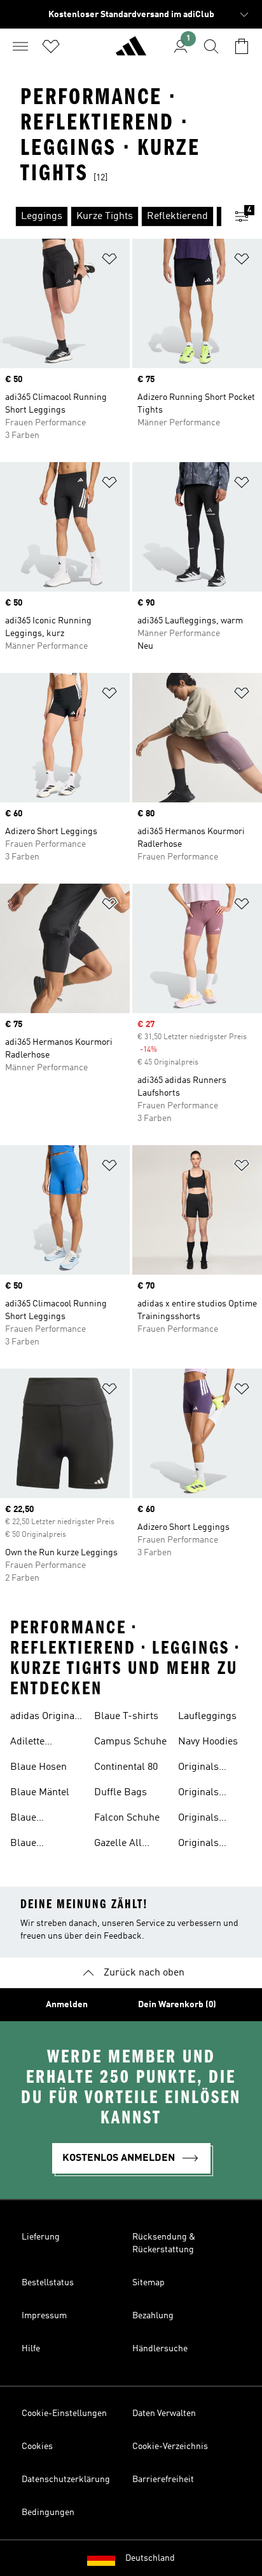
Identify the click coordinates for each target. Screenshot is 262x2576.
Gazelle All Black (118, 1845)
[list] (111, 216)
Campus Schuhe (130, 1742)
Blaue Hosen (38, 1767)
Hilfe (31, 2349)
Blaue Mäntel (40, 1793)
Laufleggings (207, 1716)
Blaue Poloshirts (33, 1819)
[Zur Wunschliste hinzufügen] (109, 261)
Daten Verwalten (164, 2413)
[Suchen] (211, 46)
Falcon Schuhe (127, 1818)
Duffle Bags (121, 1793)
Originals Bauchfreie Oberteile (203, 1819)
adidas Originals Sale (46, 1718)
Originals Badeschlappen (213, 1794)
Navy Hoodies (208, 1742)
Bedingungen (48, 2513)
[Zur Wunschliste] (51, 46)
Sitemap (148, 2283)
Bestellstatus (48, 2283)
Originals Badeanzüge (205, 1769)
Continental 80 (126, 1767)
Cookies (37, 2447)
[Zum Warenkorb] (242, 46)
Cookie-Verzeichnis (170, 2447)
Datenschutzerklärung (66, 2480)
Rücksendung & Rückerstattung (164, 2243)
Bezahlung (153, 2316)
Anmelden (67, 2005)
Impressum (44, 2316)
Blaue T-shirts (126, 1716)
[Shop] (131, 51)
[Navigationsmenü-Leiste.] (20, 46)
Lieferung (41, 2237)
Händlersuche (160, 2349)
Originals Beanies (198, 1845)
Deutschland (150, 2558)
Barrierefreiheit (163, 2480)
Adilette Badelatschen (41, 1743)
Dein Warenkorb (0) (177, 2005)
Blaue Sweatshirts (37, 1845)
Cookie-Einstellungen (64, 2413)
